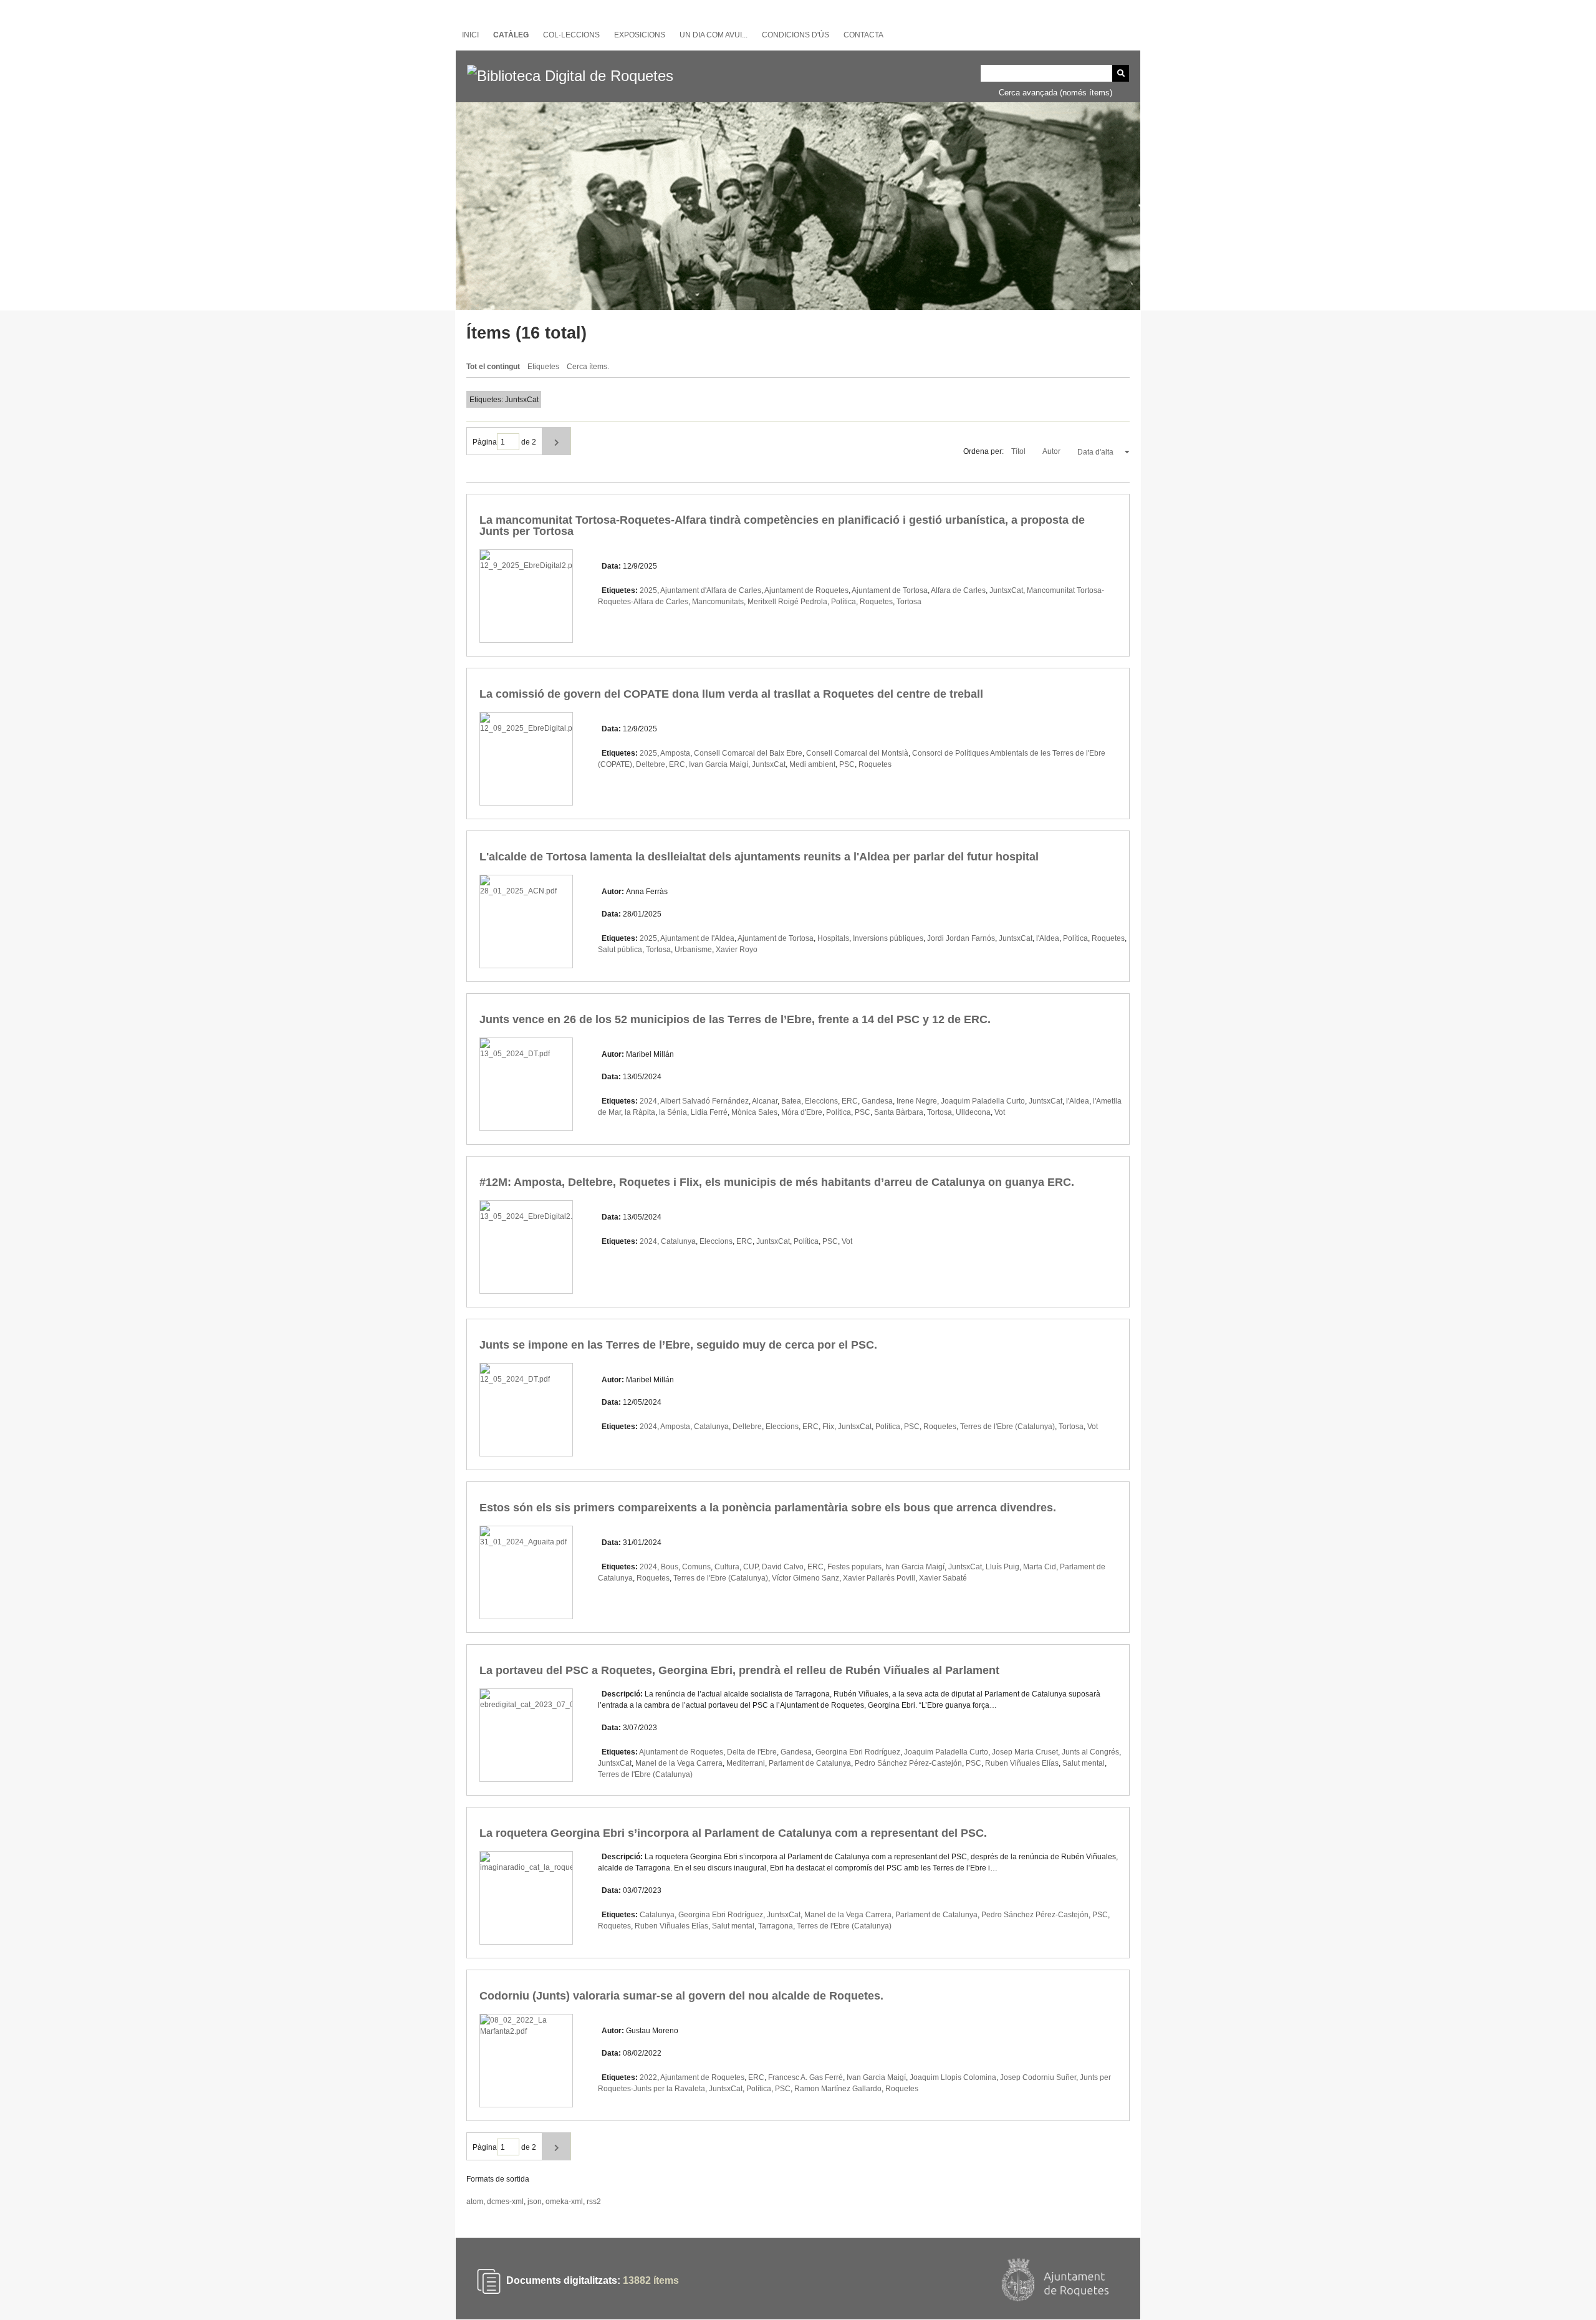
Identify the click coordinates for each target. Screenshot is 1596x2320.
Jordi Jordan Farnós (961, 938)
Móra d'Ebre (802, 1112)
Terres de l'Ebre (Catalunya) (1007, 1427)
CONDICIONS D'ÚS (796, 35)
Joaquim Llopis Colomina (953, 2077)
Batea (791, 1101)
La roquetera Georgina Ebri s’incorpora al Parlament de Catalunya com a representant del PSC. (733, 1833)
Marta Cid (1040, 1567)
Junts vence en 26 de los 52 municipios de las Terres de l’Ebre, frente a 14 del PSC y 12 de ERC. (735, 1019)
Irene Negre (917, 1101)
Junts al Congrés (1090, 1752)
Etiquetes (543, 367)
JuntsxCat (1006, 590)
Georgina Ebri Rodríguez (858, 1752)
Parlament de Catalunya (810, 1763)
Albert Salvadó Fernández (704, 1101)
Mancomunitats (718, 602)
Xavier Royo (737, 950)
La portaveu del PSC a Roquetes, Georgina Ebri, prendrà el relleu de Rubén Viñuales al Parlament (739, 1670)
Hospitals (833, 938)
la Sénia (673, 1112)
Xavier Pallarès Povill (879, 1578)
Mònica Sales (754, 1112)
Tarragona (776, 1926)
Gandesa (877, 1101)
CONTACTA (863, 35)
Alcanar (765, 1101)
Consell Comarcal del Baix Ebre (748, 753)
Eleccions (821, 1101)
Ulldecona (973, 1112)
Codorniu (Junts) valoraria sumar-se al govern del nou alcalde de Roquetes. (681, 1996)
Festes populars (854, 1567)
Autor (1052, 451)
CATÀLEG (511, 35)
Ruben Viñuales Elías (1022, 1763)
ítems (651, 2281)
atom (475, 2202)
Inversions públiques (888, 938)
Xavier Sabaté (943, 1578)
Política (844, 602)
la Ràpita (640, 1112)
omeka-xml (564, 2202)
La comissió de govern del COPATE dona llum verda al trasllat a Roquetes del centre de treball (731, 694)
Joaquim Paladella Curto (983, 1101)
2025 (648, 590)
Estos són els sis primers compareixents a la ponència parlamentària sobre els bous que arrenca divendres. (768, 1508)
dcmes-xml (505, 2202)
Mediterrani (746, 1763)
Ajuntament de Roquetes (806, 590)
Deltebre (651, 764)
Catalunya (678, 1241)
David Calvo (783, 1567)
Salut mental (1084, 1763)
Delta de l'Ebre (752, 1752)
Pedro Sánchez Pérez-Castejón (908, 1763)
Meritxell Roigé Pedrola (787, 602)
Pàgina (485, 442)
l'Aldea (1048, 938)
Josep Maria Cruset (1025, 1752)
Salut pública (620, 950)
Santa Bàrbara (899, 1112)
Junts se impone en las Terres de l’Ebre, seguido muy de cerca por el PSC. (678, 1345)
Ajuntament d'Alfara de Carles (711, 590)
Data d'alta (1096, 452)
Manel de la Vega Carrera (679, 1763)
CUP (751, 1567)
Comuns (696, 1567)
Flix (828, 1427)
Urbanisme (693, 950)
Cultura (727, 1567)
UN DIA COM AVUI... (714, 35)
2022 (648, 2077)
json (535, 2202)
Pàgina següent (556, 441)
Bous (670, 1567)
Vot (1000, 1112)
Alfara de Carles (958, 590)
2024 (648, 1101)
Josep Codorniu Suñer (1038, 2077)
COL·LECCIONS (571, 35)
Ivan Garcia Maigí (719, 764)
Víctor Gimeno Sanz (805, 1578)
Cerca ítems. (588, 367)
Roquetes (876, 602)
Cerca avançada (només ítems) (1055, 93)
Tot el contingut (493, 367)
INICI (470, 35)
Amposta (675, 753)
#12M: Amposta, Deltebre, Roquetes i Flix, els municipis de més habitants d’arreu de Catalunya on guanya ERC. (777, 1182)
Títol (1019, 451)
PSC (847, 764)
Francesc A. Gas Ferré (805, 2077)
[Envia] (1121, 73)
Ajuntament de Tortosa (890, 590)
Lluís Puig (1002, 1567)
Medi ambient (812, 764)
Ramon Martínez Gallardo (838, 2089)
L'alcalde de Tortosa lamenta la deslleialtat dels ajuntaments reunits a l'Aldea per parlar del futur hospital (759, 857)
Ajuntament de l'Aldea (697, 938)
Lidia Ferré (709, 1112)
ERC (677, 764)
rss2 (594, 2202)
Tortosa (909, 602)
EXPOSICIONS (640, 35)
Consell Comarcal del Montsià (857, 753)
